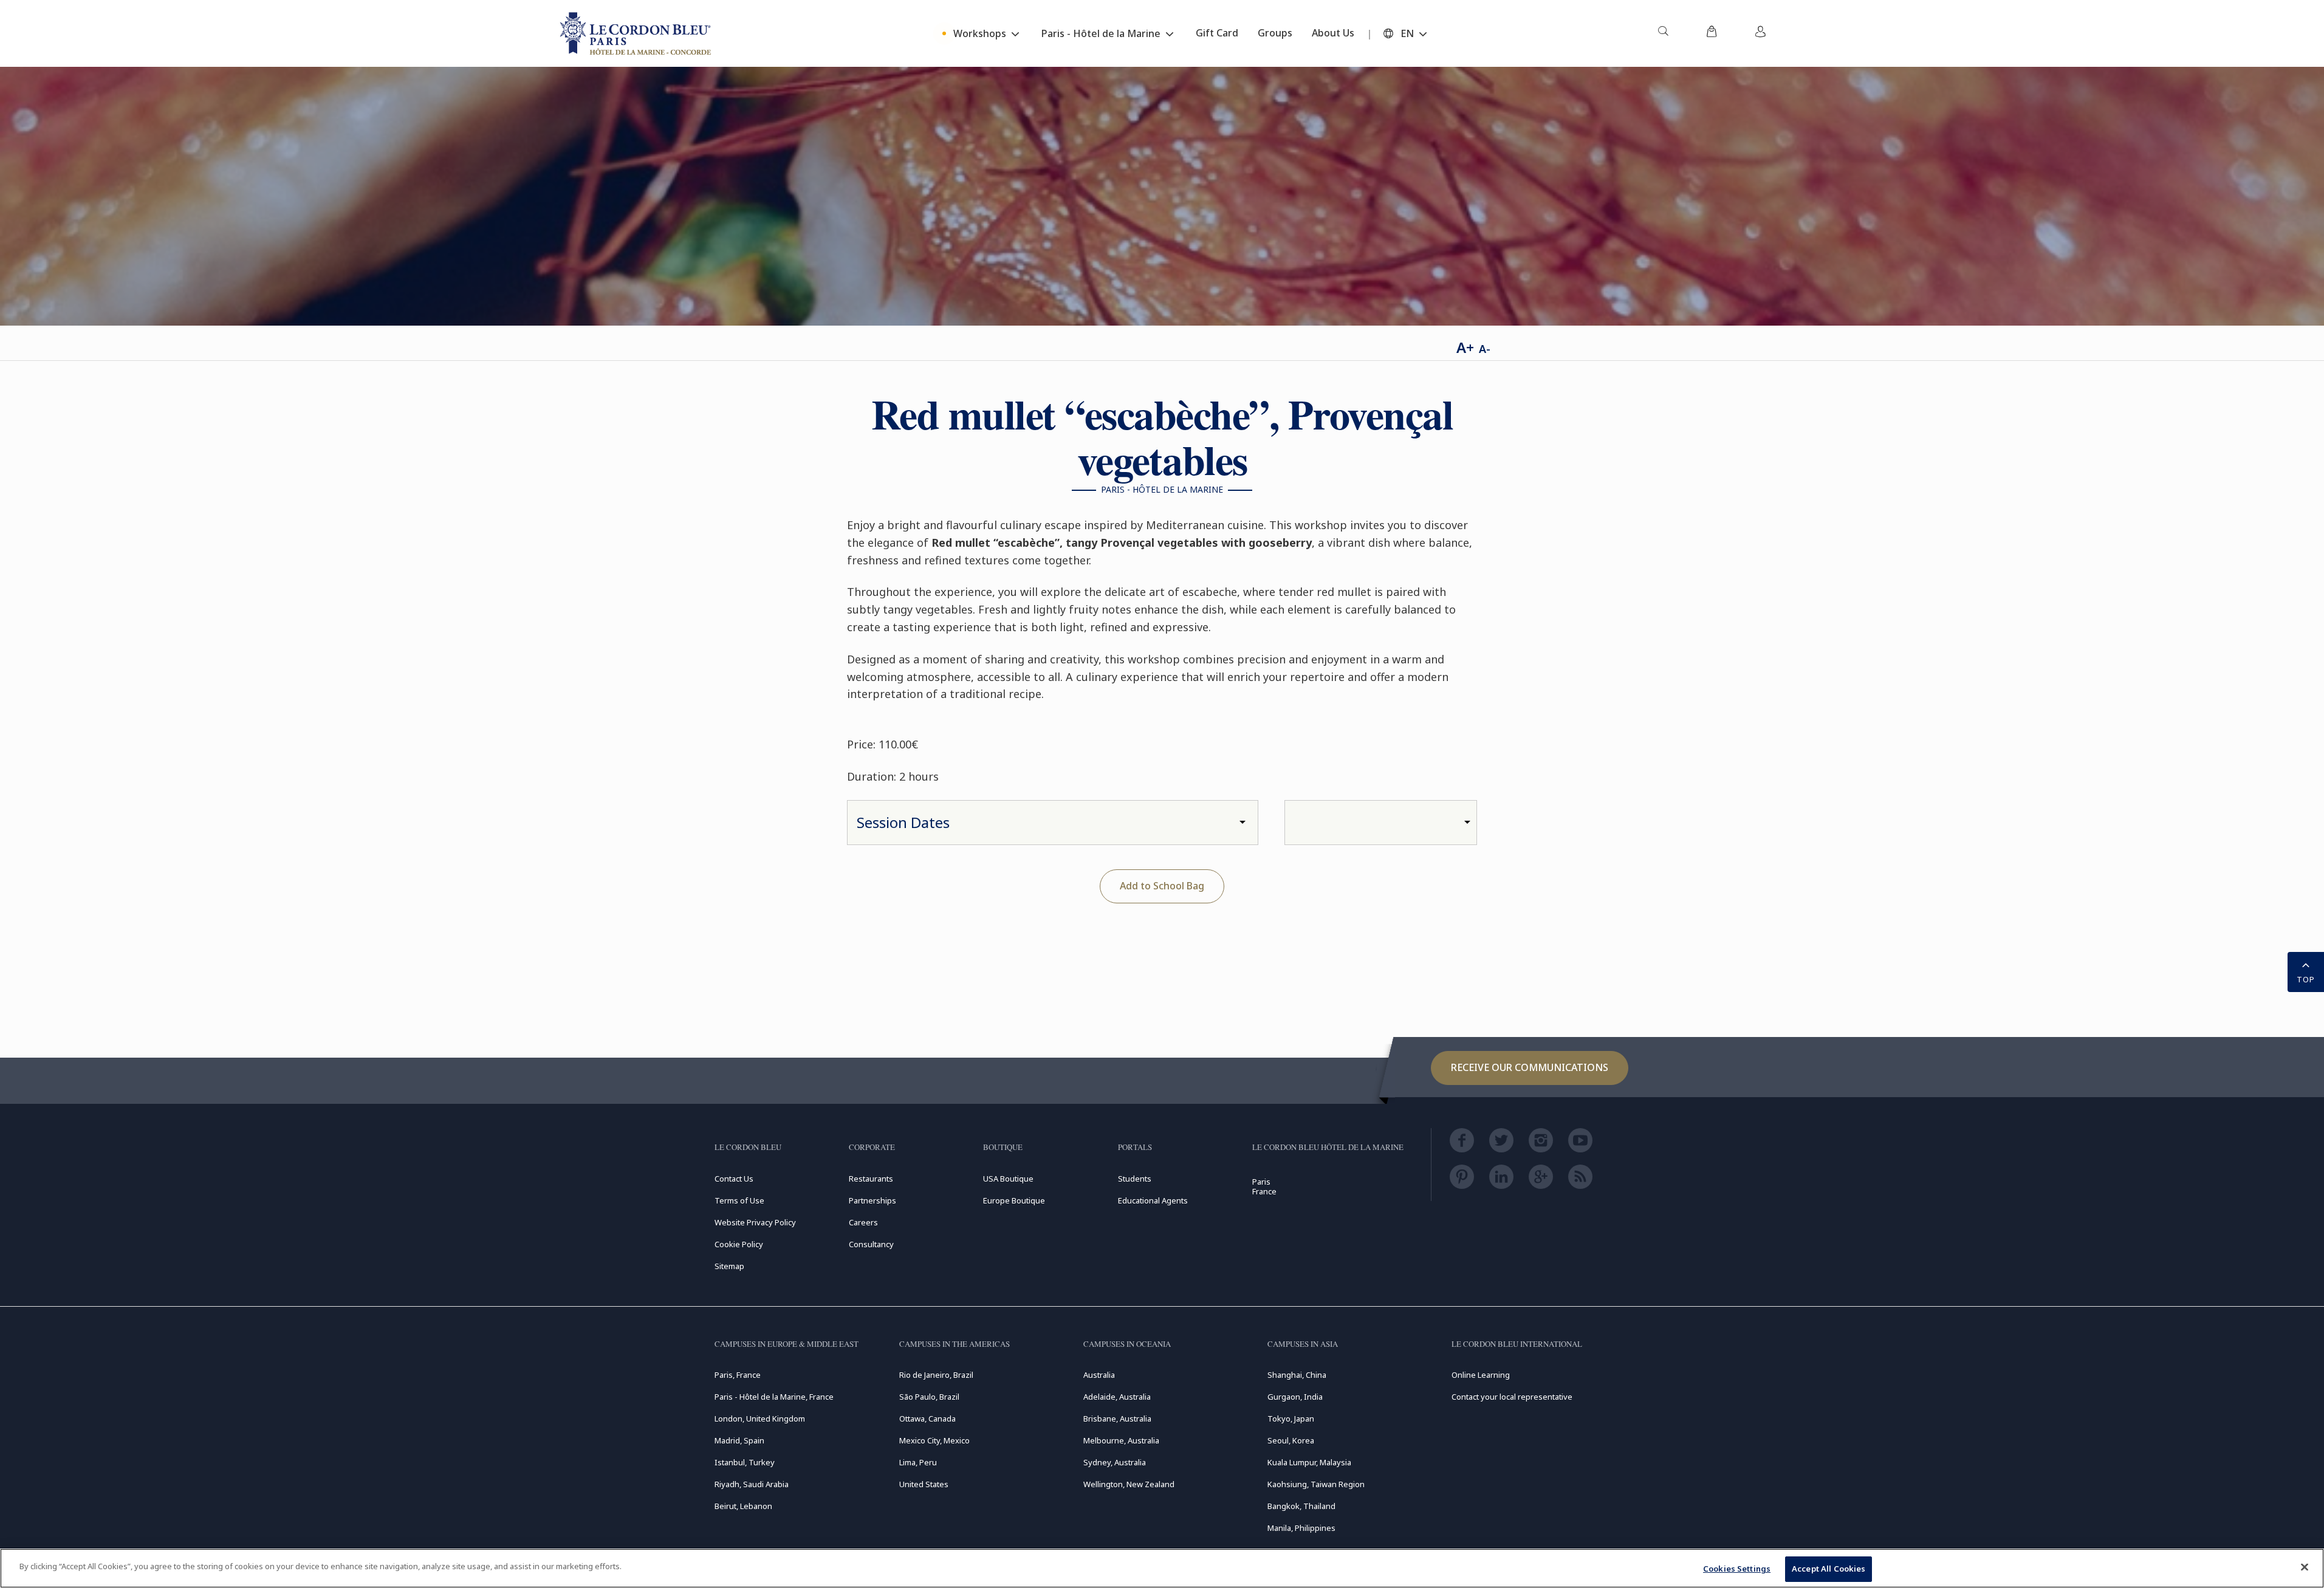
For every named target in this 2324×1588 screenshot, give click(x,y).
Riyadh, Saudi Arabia (752, 1484)
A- (1485, 349)
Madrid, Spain (739, 1440)
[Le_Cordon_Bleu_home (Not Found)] (637, 33)
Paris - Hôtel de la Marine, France (774, 1397)
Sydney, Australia (1115, 1462)
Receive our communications (1530, 1067)
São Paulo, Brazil (929, 1397)
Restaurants (871, 1179)
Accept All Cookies (1829, 1569)
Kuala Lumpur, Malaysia (1309, 1462)
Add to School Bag (1162, 886)
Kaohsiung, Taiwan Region (1316, 1484)
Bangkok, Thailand (1301, 1506)
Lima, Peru (918, 1462)
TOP (2306, 979)
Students (1135, 1179)
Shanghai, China (1297, 1375)
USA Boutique (1008, 1179)
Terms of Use (739, 1200)
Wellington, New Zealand (1129, 1484)
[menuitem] (1663, 33)
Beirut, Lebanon (743, 1506)
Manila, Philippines (1301, 1528)
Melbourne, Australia (1121, 1440)
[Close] (2305, 1567)
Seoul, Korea (1291, 1440)
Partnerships (872, 1200)
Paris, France (738, 1375)
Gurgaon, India (1295, 1397)
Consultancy (871, 1244)
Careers (863, 1222)
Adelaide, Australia (1117, 1397)
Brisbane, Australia (1117, 1419)
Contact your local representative (1512, 1397)
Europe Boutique (1014, 1200)
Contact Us (734, 1179)
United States (924, 1484)
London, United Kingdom (760, 1419)
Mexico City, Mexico (934, 1440)
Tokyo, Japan (1291, 1419)
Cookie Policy (739, 1244)
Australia (1099, 1375)
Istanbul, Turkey (745, 1462)
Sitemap (729, 1266)
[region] (1162, 1568)
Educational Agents (1153, 1200)
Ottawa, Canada (927, 1419)
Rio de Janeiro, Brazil (936, 1375)
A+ (1465, 347)
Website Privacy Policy (755, 1222)
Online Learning (1481, 1375)
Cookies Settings (1737, 1569)
